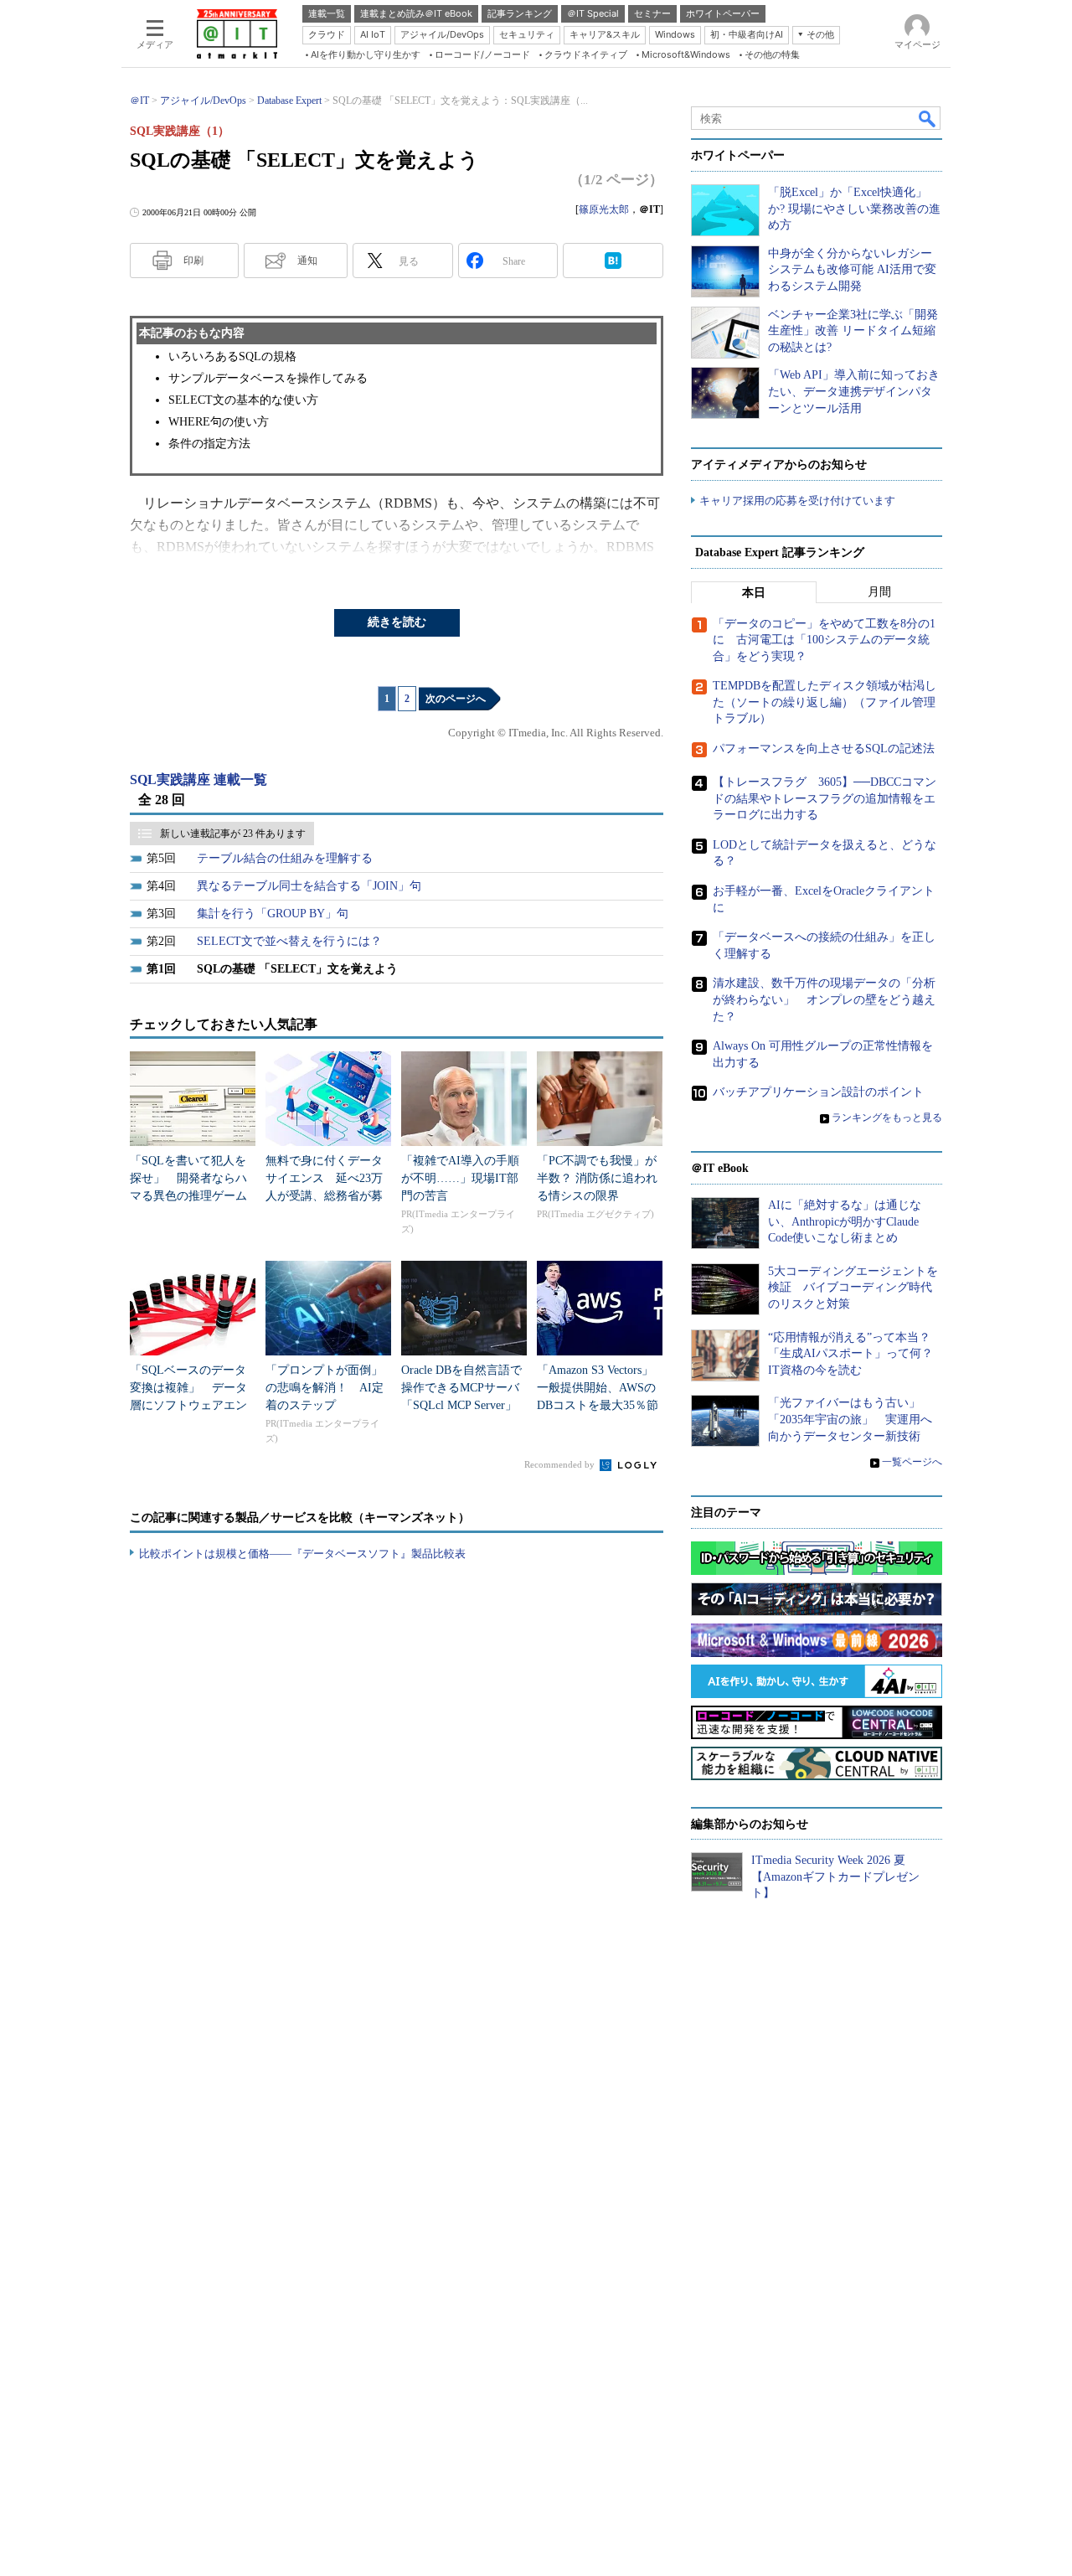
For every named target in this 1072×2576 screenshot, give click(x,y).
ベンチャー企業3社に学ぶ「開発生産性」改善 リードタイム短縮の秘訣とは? (853, 331)
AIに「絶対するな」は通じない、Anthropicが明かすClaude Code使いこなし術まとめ (845, 1221)
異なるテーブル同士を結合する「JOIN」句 (309, 886)
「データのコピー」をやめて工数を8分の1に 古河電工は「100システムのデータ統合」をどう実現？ (824, 640)
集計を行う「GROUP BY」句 (273, 914)
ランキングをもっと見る (887, 1118)
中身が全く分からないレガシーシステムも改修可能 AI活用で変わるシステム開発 (852, 270)
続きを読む (397, 622)
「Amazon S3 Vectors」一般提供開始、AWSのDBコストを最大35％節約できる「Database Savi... (598, 1405)
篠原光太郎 (604, 209)
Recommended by (561, 1464)
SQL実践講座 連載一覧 (198, 780)
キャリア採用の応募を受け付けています (797, 501)
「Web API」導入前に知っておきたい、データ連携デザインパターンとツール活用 (854, 391)
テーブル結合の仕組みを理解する (285, 858)
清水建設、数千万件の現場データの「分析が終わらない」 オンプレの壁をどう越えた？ (824, 999)
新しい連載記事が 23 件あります (233, 834)
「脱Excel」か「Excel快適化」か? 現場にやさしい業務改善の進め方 (854, 209)
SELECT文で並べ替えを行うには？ (289, 941)
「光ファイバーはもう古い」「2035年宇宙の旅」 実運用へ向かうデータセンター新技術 (850, 1419)
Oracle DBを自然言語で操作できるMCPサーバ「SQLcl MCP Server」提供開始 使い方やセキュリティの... (461, 1405)
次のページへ (456, 699)
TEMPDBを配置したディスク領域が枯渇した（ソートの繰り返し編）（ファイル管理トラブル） (825, 702)
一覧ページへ (912, 1462)
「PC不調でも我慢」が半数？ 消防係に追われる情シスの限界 (597, 1178)
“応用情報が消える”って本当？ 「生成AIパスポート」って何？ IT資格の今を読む (856, 1354)
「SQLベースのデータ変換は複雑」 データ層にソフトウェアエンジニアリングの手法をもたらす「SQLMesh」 (189, 1405)
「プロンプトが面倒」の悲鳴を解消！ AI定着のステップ (325, 1388)
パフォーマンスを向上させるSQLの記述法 (824, 749)
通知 (307, 261)
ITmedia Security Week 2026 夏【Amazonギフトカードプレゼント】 (835, 1877)
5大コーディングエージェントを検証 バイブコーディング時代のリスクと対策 (853, 1288)
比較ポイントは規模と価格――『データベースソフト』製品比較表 (302, 1554)
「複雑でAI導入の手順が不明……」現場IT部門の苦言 (460, 1178)
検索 (928, 118)
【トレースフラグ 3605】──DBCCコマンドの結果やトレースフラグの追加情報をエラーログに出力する (825, 798)
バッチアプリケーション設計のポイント (818, 1092)
